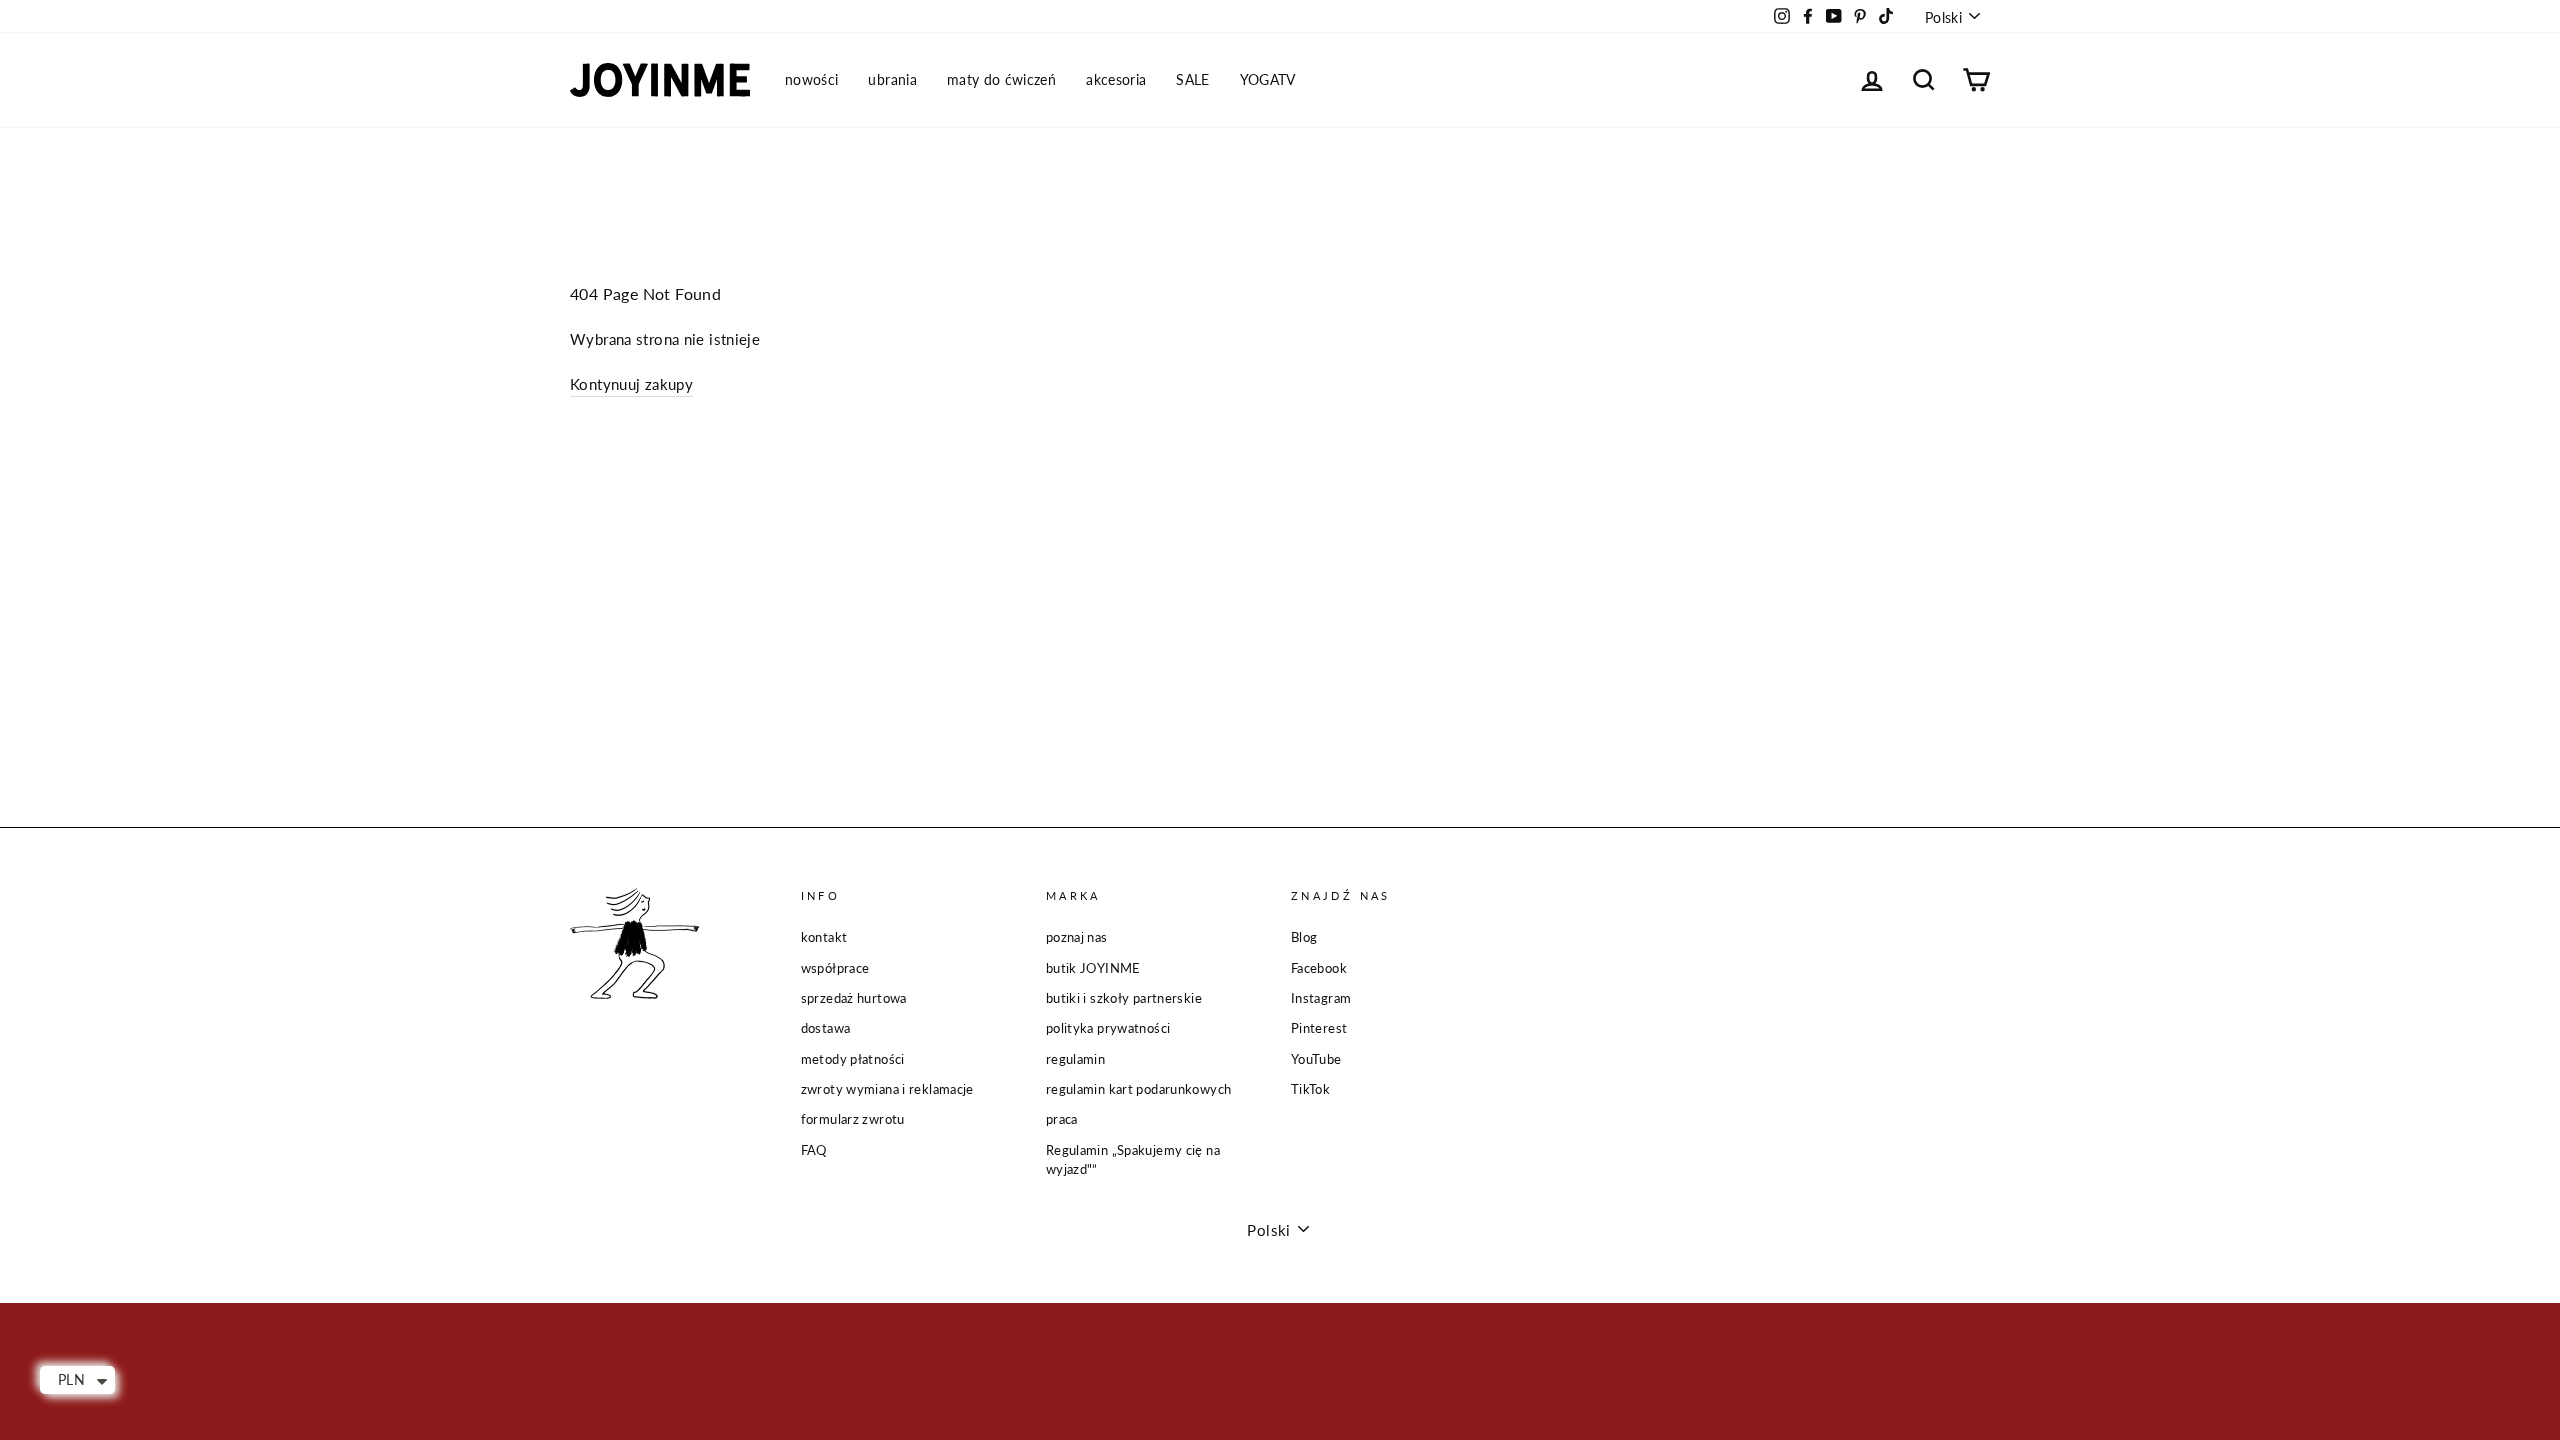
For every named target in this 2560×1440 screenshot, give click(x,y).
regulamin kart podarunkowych (1139, 1089)
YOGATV (1268, 79)
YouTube (1316, 1059)
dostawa (826, 1028)
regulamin (1075, 1059)
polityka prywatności (1108, 1028)
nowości (811, 79)
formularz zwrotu (853, 1119)
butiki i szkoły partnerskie (1124, 998)
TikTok (1310, 1089)
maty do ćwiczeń (1001, 79)
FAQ (814, 1150)
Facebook (1319, 968)
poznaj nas (1077, 937)
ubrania (892, 79)
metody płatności (853, 1059)
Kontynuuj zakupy (631, 384)
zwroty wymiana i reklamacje (887, 1089)
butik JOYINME (1093, 968)
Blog (1304, 937)
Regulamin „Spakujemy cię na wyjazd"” (1133, 1159)
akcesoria (1116, 79)
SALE (1192, 79)
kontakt (824, 937)
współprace (835, 968)
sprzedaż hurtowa (854, 998)
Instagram (1321, 998)
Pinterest (1319, 1028)
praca (1062, 1119)
